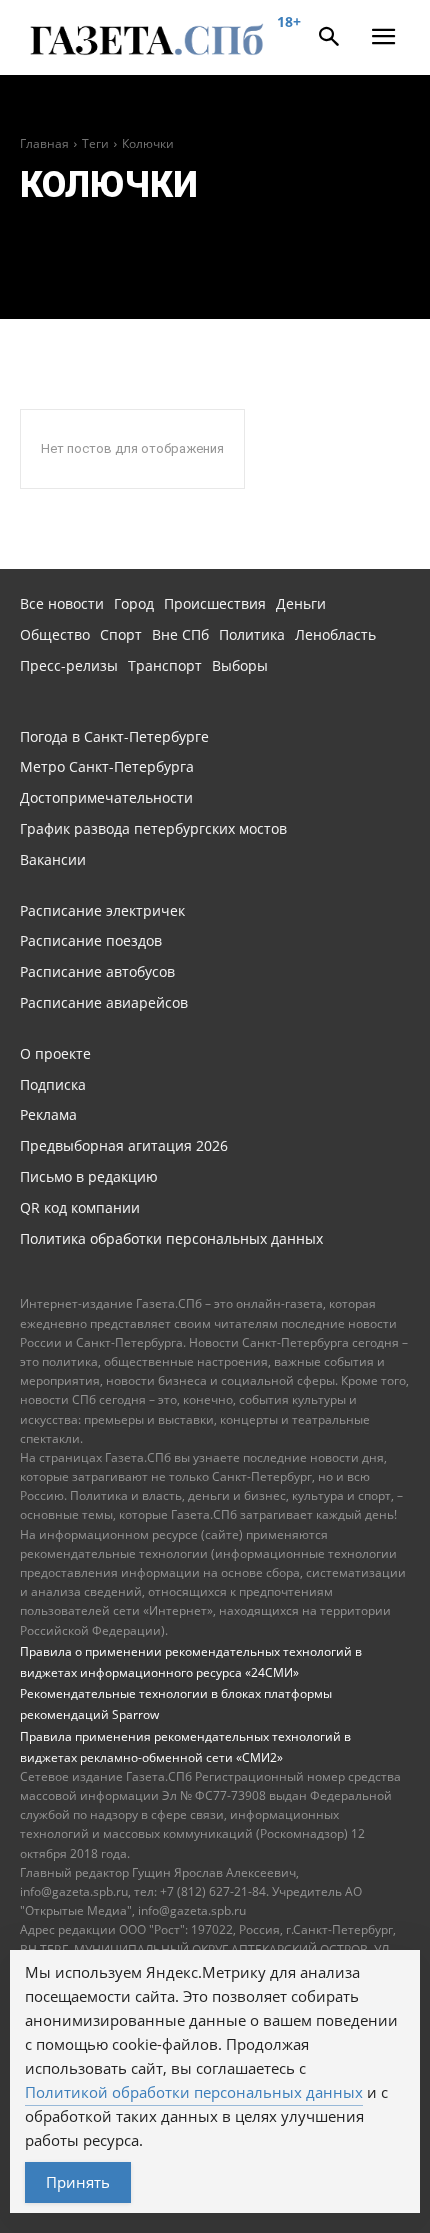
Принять (78, 2182)
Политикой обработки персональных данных (194, 2092)
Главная (44, 143)
